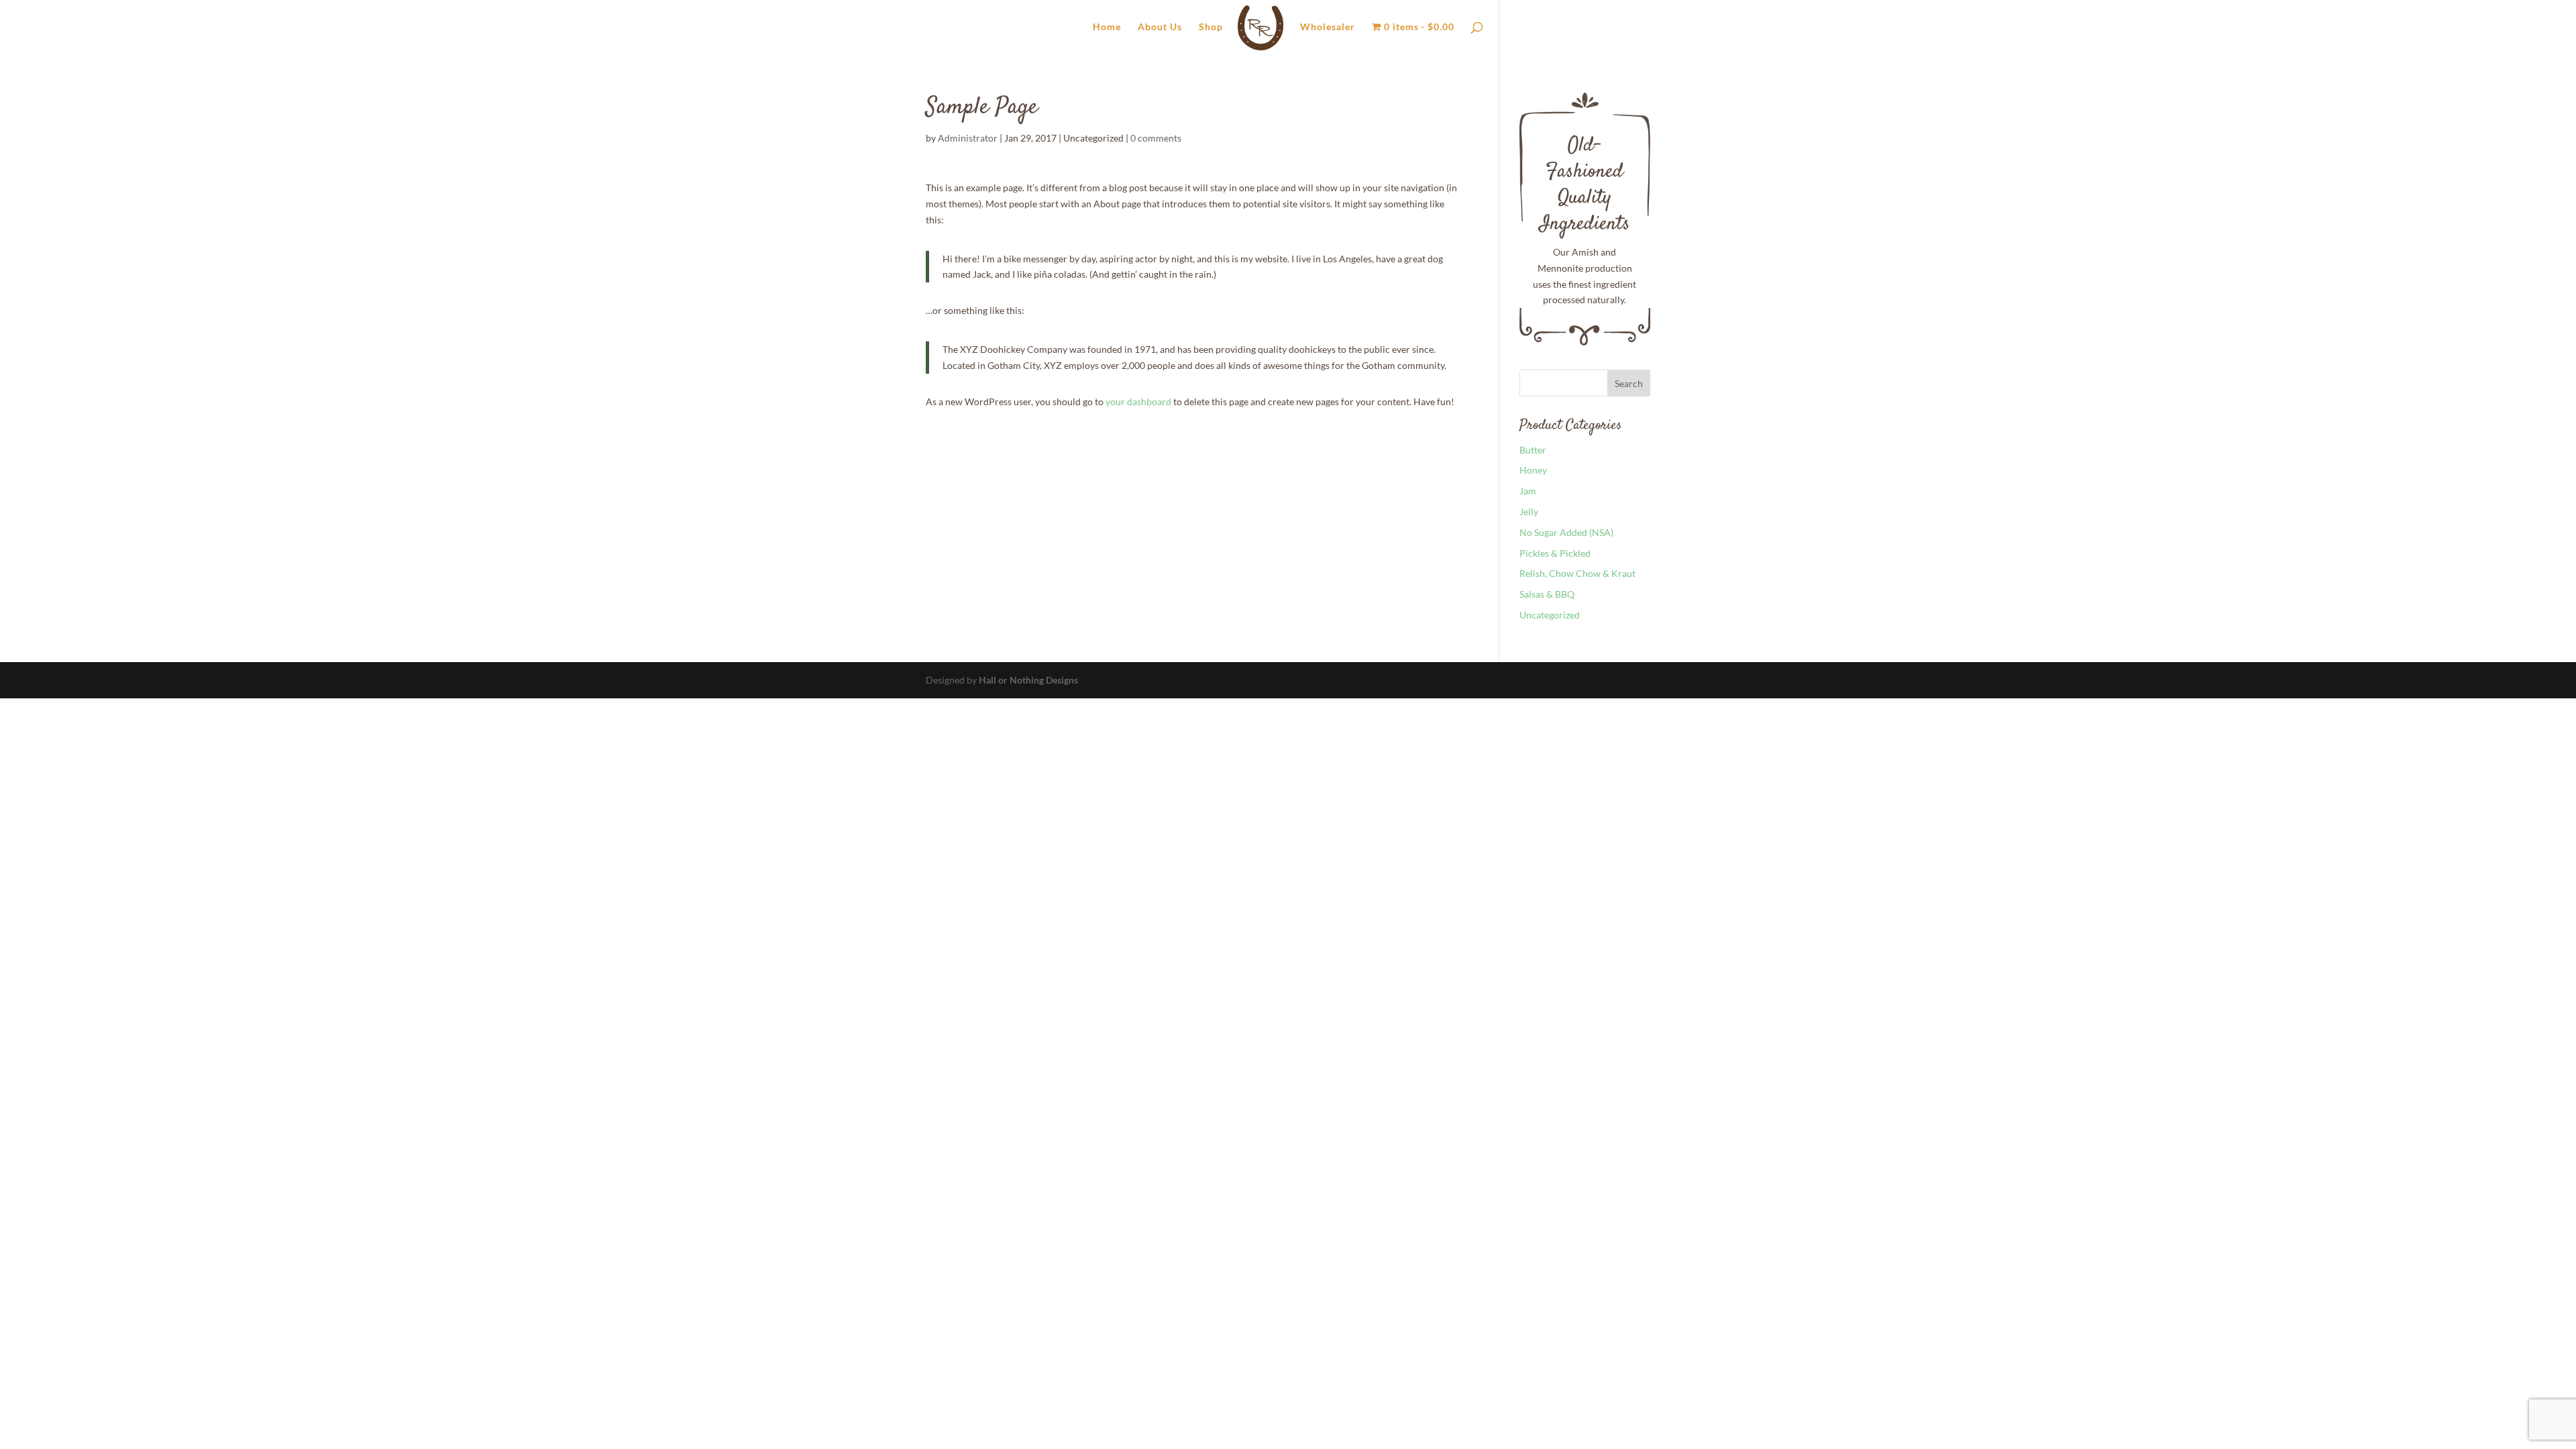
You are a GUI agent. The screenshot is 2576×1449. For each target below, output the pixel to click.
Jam (1528, 491)
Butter (1533, 450)
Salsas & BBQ (1547, 594)
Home (1107, 27)
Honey (1533, 470)
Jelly (1529, 512)
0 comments (1156, 138)
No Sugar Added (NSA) (1566, 532)
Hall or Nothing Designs (1028, 680)
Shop (1211, 27)
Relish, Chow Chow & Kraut (1577, 573)
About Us (1160, 27)
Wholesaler (1328, 27)
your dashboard (1138, 401)
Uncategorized (1550, 615)
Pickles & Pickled (1555, 553)
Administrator (968, 138)
